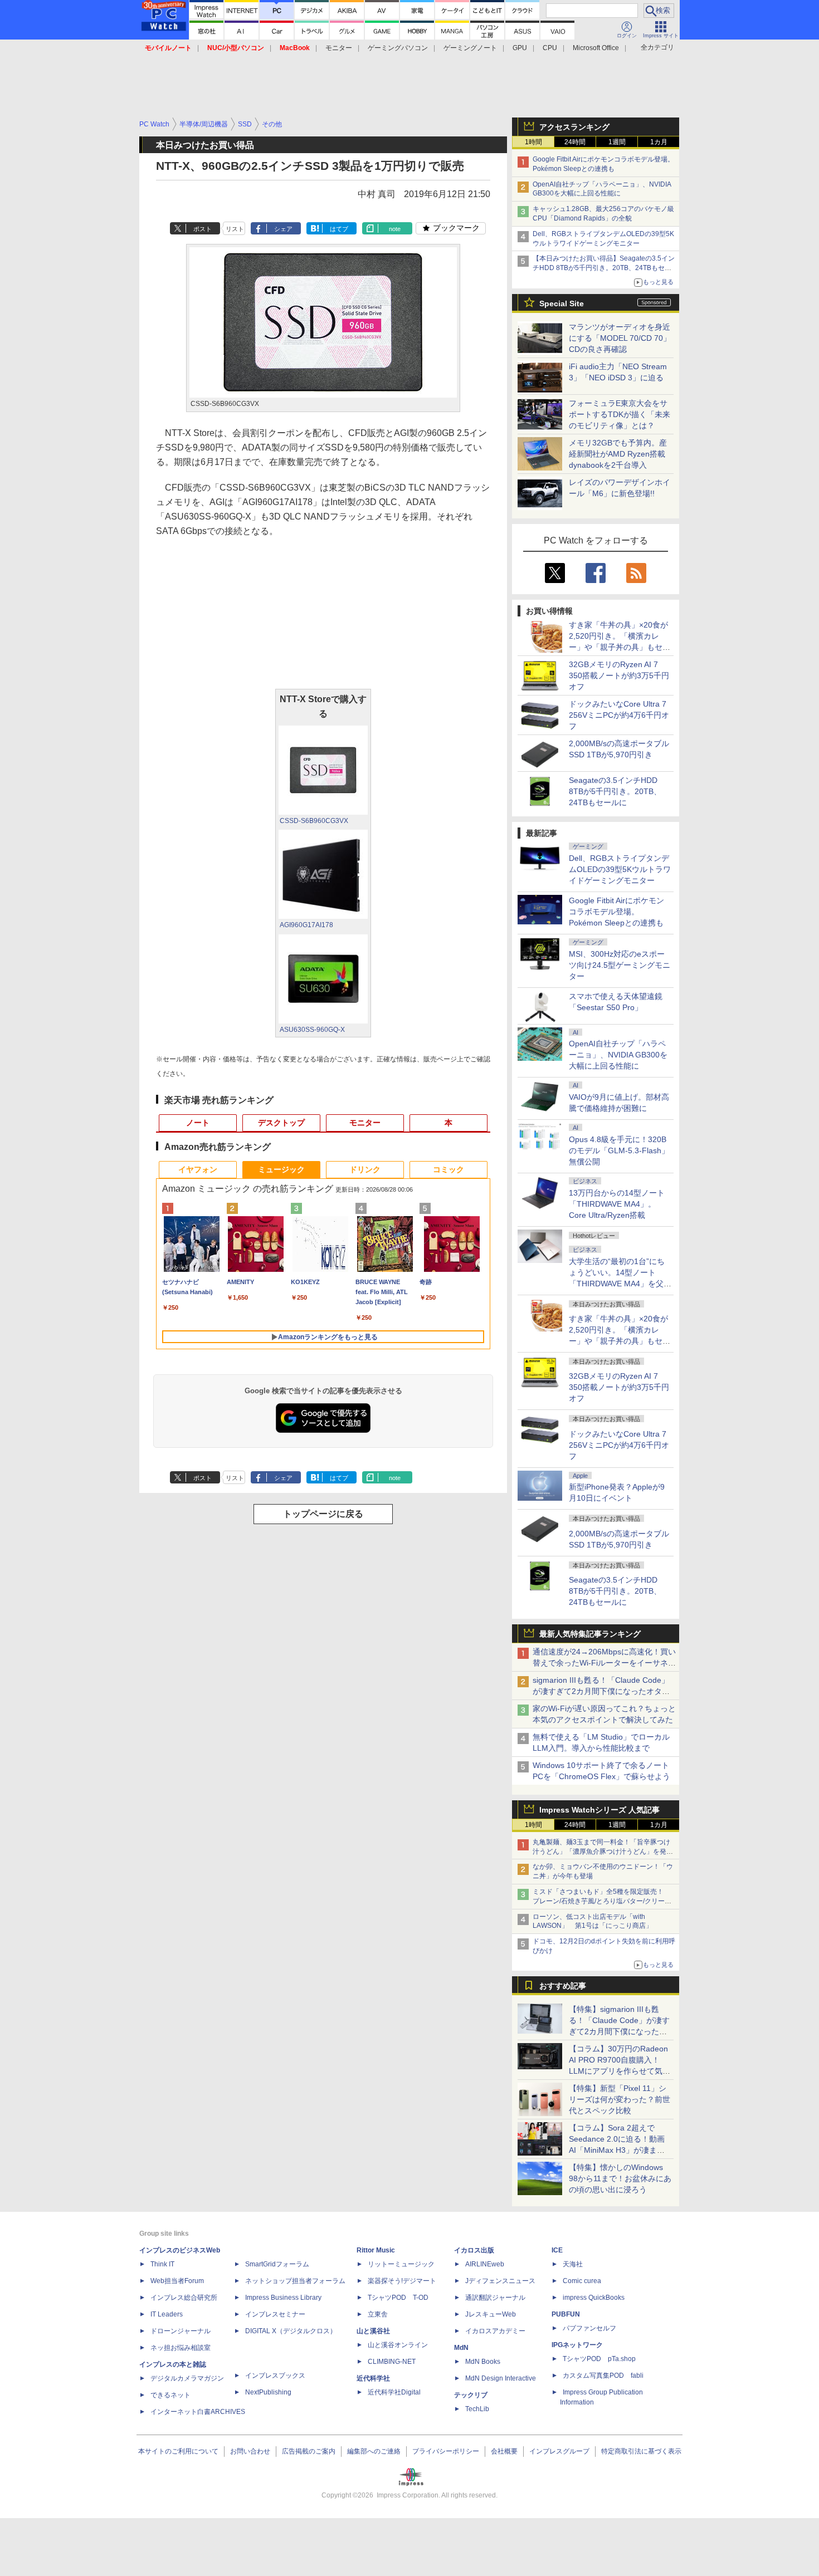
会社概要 (504, 2451)
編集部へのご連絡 (374, 2451)
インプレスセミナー (275, 2314)
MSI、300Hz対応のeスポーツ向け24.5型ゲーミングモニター (620, 965)
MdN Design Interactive (501, 2378)
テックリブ (471, 2395)
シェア (283, 229)
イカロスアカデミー (495, 2331)
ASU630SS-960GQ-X (312, 1030)
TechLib (477, 2409)
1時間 (533, 142)
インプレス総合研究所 (184, 2298)
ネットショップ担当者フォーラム (295, 2281)
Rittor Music (376, 2250)
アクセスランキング (574, 127)
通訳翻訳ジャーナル (495, 2298)
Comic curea (582, 2281)
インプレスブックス (275, 2376)
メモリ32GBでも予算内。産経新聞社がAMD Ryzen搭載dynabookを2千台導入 (618, 454)
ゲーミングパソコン (398, 48)
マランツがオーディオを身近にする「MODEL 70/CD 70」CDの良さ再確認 (620, 338)
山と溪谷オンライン (398, 2345)
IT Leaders (167, 2314)
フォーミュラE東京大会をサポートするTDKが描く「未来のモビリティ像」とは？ (620, 414)
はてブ (339, 229)
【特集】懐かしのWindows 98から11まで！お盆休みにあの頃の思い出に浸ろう (620, 2178)
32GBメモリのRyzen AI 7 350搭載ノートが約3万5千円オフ (619, 675)
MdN (461, 2348)
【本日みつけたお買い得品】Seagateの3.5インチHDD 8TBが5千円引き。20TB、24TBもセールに (604, 268)
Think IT (162, 2264)
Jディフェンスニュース (500, 2281)
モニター (339, 48)
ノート (198, 1123)
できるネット (170, 2395)
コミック (448, 1169)
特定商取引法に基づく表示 (641, 2451)
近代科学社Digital (394, 2392)
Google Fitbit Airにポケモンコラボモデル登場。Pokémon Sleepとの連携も (616, 912)
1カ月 (659, 142)
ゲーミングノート (470, 48)
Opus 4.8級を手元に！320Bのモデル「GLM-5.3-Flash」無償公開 (619, 1150)
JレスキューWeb (491, 2314)
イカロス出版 (474, 2250)
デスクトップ (281, 1123)
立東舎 (378, 2314)
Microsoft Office (596, 48)
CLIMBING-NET (392, 2362)
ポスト (203, 229)
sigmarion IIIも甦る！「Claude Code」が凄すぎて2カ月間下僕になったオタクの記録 (601, 1691)
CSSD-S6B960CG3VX (314, 821)
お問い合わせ (250, 2451)
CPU (550, 48)
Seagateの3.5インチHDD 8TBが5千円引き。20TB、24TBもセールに (615, 791)
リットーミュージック (401, 2264)
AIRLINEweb (485, 2264)
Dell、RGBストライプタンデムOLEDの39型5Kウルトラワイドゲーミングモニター (620, 869)
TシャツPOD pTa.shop (599, 2359)
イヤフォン (198, 1169)
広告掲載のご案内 (309, 2451)
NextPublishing (268, 2392)
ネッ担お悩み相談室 (181, 2348)
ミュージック (281, 1169)
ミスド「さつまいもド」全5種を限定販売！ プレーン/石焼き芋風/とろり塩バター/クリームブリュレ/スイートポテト (602, 1901)
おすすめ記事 (563, 1986)
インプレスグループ (559, 2451)
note (395, 229)
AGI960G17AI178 (306, 925)
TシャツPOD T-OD (398, 2298)
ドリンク (365, 1169)
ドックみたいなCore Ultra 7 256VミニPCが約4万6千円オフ (619, 715)
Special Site (562, 303)
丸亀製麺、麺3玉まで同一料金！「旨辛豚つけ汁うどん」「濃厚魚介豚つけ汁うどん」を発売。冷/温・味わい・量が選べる (601, 1852)
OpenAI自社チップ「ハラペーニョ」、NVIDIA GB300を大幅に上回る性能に (618, 1055)
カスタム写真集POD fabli (603, 2376)
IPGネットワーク (577, 2345)
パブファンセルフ (589, 2328)
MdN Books (483, 2362)
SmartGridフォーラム (277, 2264)
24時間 (575, 142)
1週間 (617, 142)
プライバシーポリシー (446, 2451)
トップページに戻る (323, 1514)
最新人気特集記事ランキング (590, 1634)
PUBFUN (566, 2314)
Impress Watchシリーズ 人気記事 (599, 1810)
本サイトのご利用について (178, 2451)
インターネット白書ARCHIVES (198, 2412)
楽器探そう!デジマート (402, 2281)
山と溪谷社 (373, 2331)
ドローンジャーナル (181, 2331)
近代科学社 (373, 2378)
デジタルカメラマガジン (187, 2378)
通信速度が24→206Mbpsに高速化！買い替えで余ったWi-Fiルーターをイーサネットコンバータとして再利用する (604, 1663)
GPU (520, 48)
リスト (235, 229)
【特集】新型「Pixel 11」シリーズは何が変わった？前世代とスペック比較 (620, 2099)
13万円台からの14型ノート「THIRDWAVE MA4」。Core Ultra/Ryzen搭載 (617, 1204)
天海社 (573, 2264)
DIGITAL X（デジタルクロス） (291, 2331)
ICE (557, 2250)
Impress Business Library (283, 2298)
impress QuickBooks (594, 2298)
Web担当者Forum (177, 2281)
